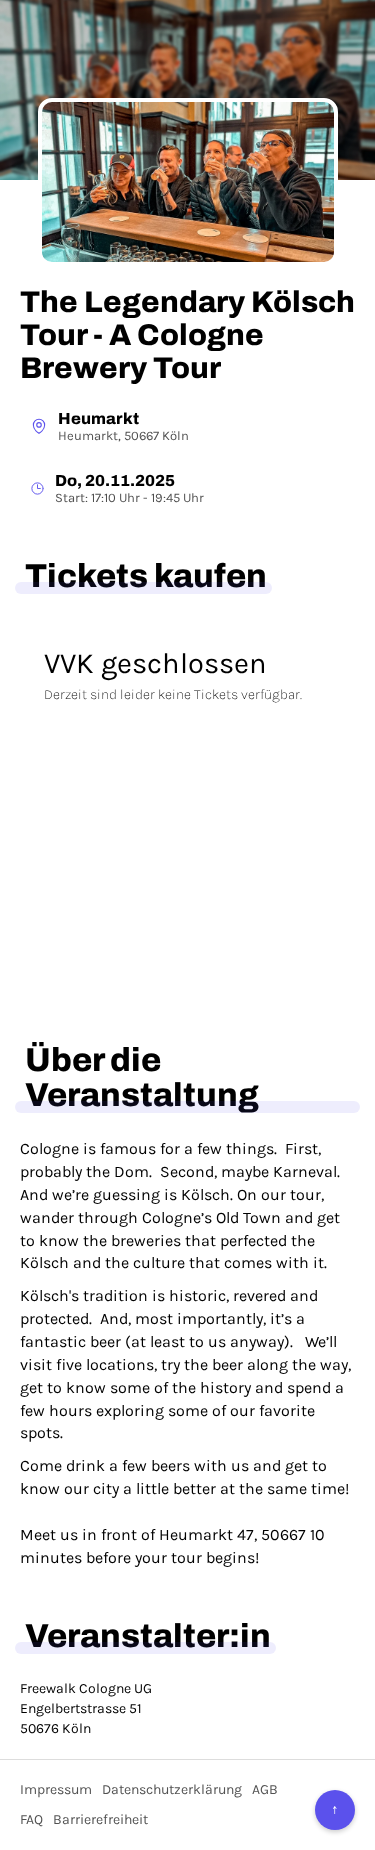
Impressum (56, 1789)
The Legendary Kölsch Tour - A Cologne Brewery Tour (187, 335)
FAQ (31, 1819)
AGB (265, 1789)
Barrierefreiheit (100, 1819)
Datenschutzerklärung (172, 1789)
